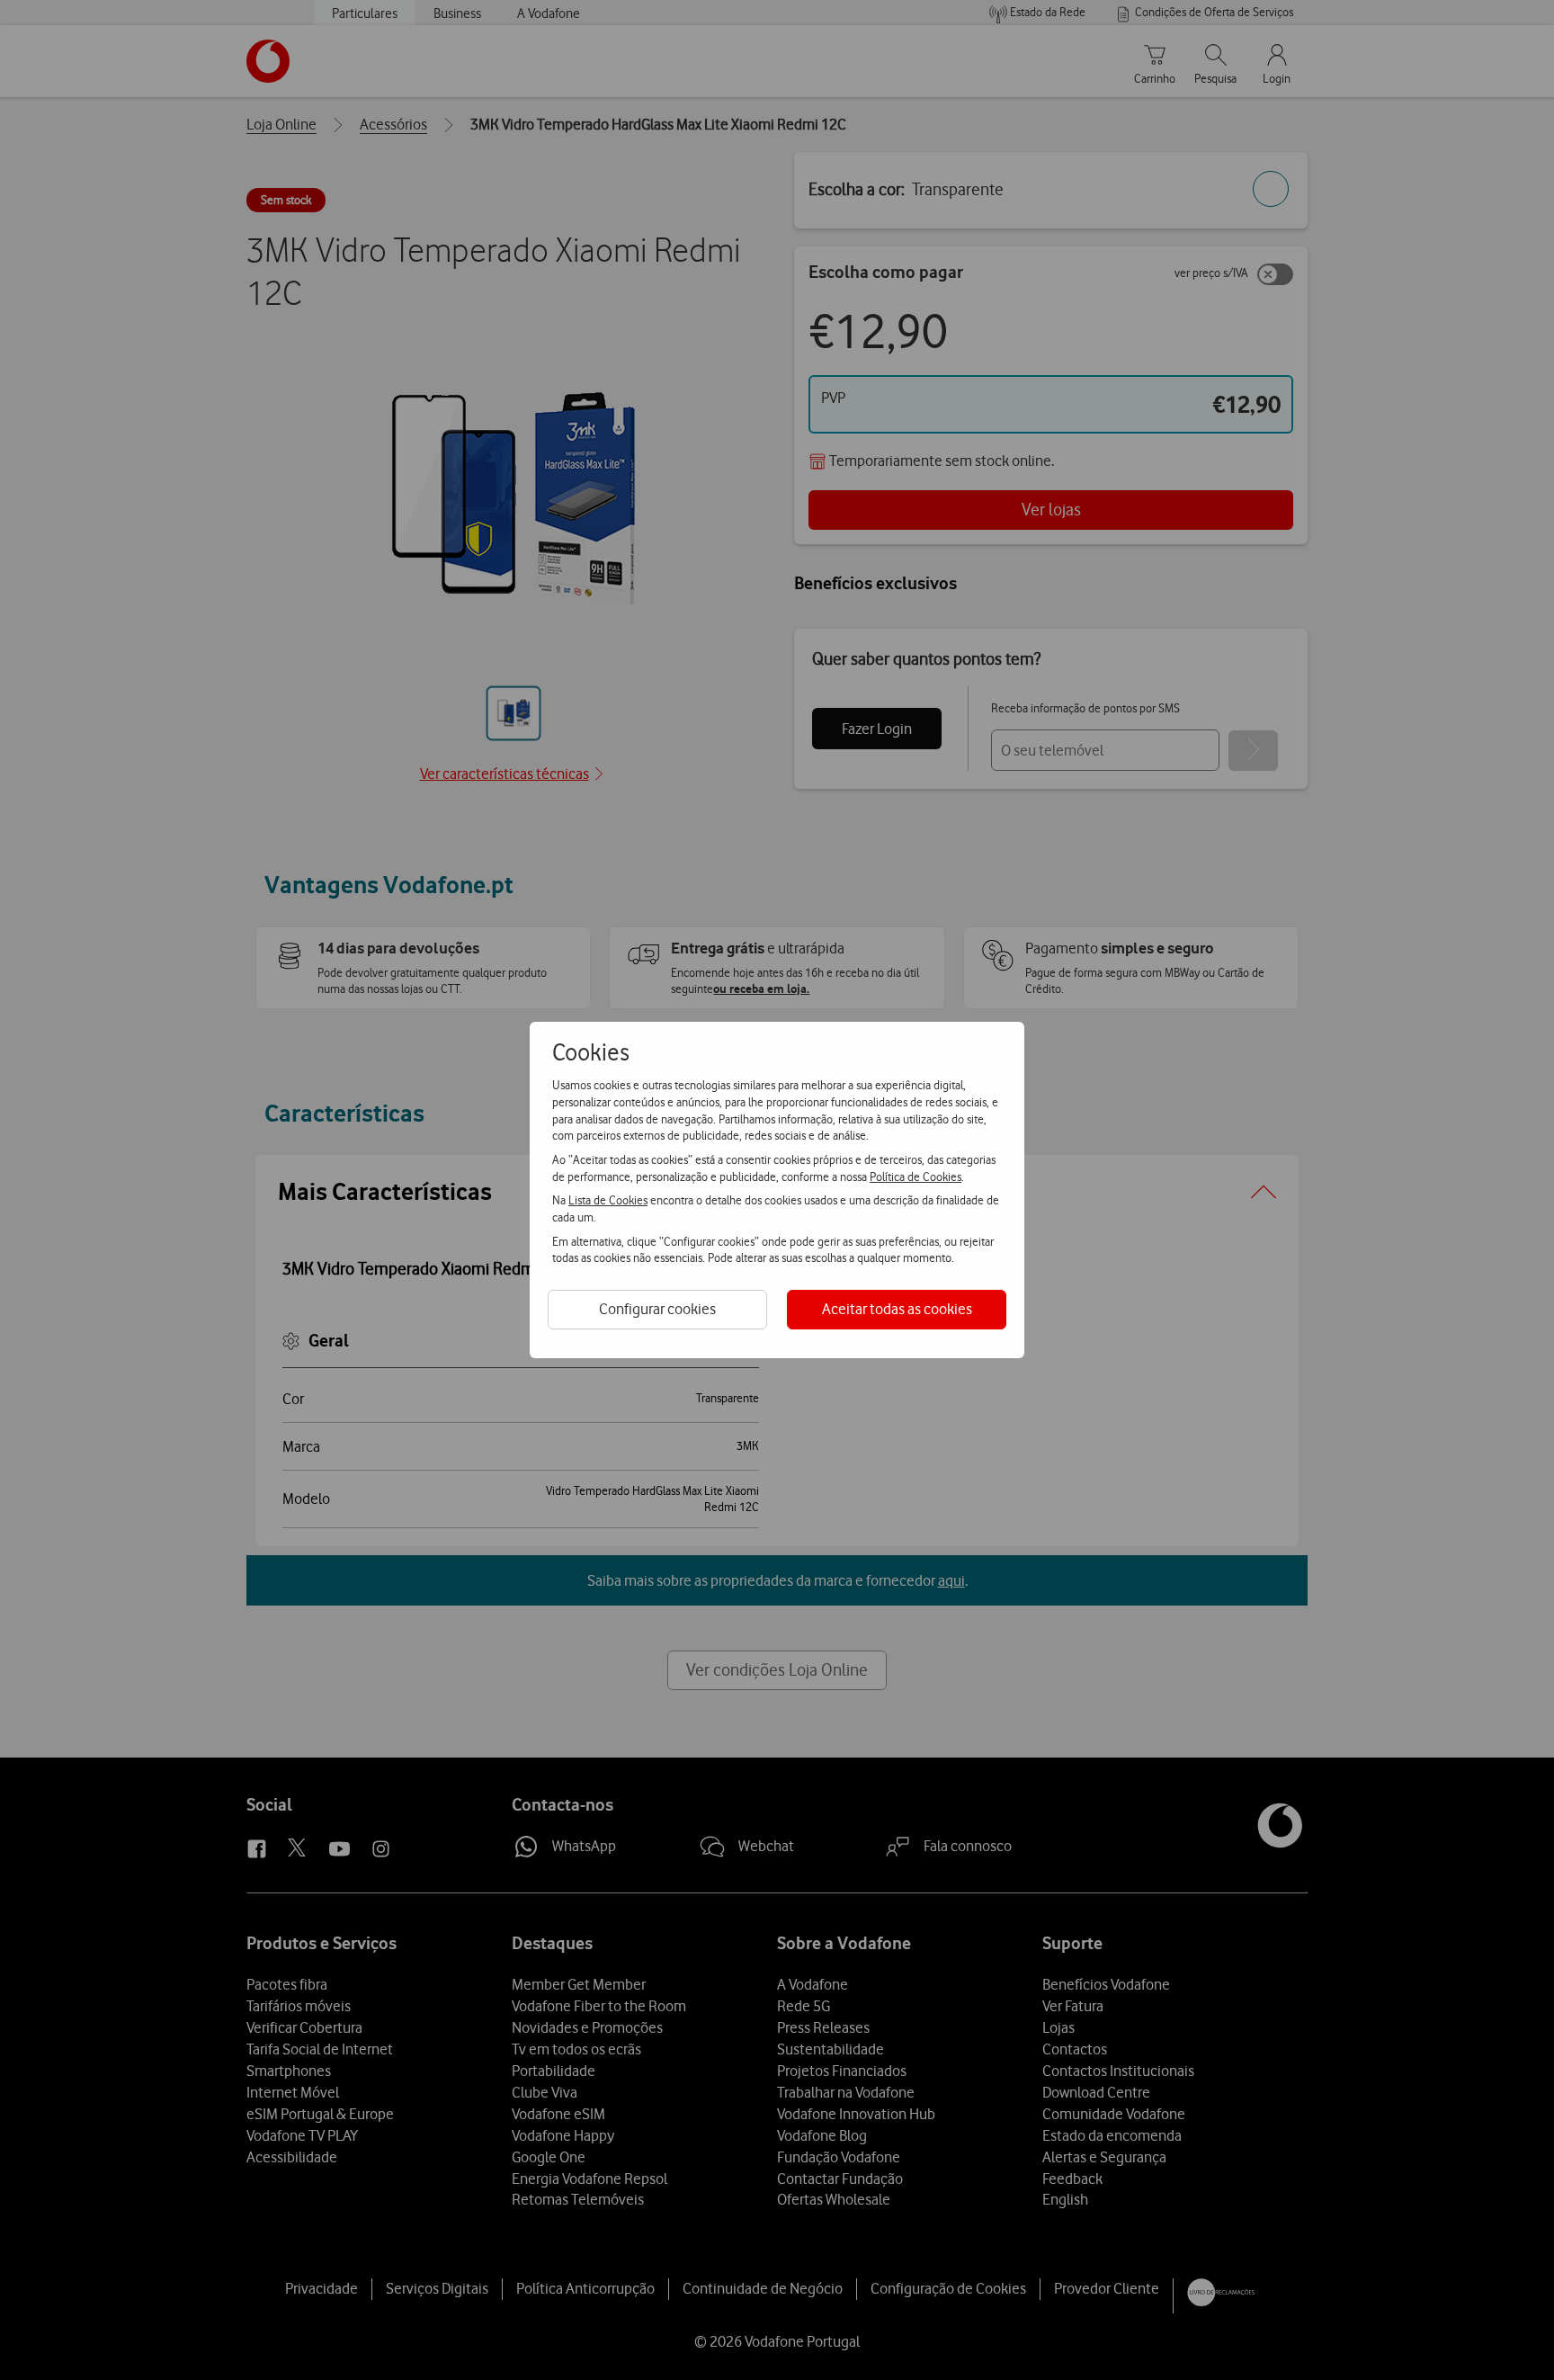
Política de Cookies (915, 1177)
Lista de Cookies (608, 1200)
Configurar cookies (657, 1309)
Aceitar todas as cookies (897, 1309)
